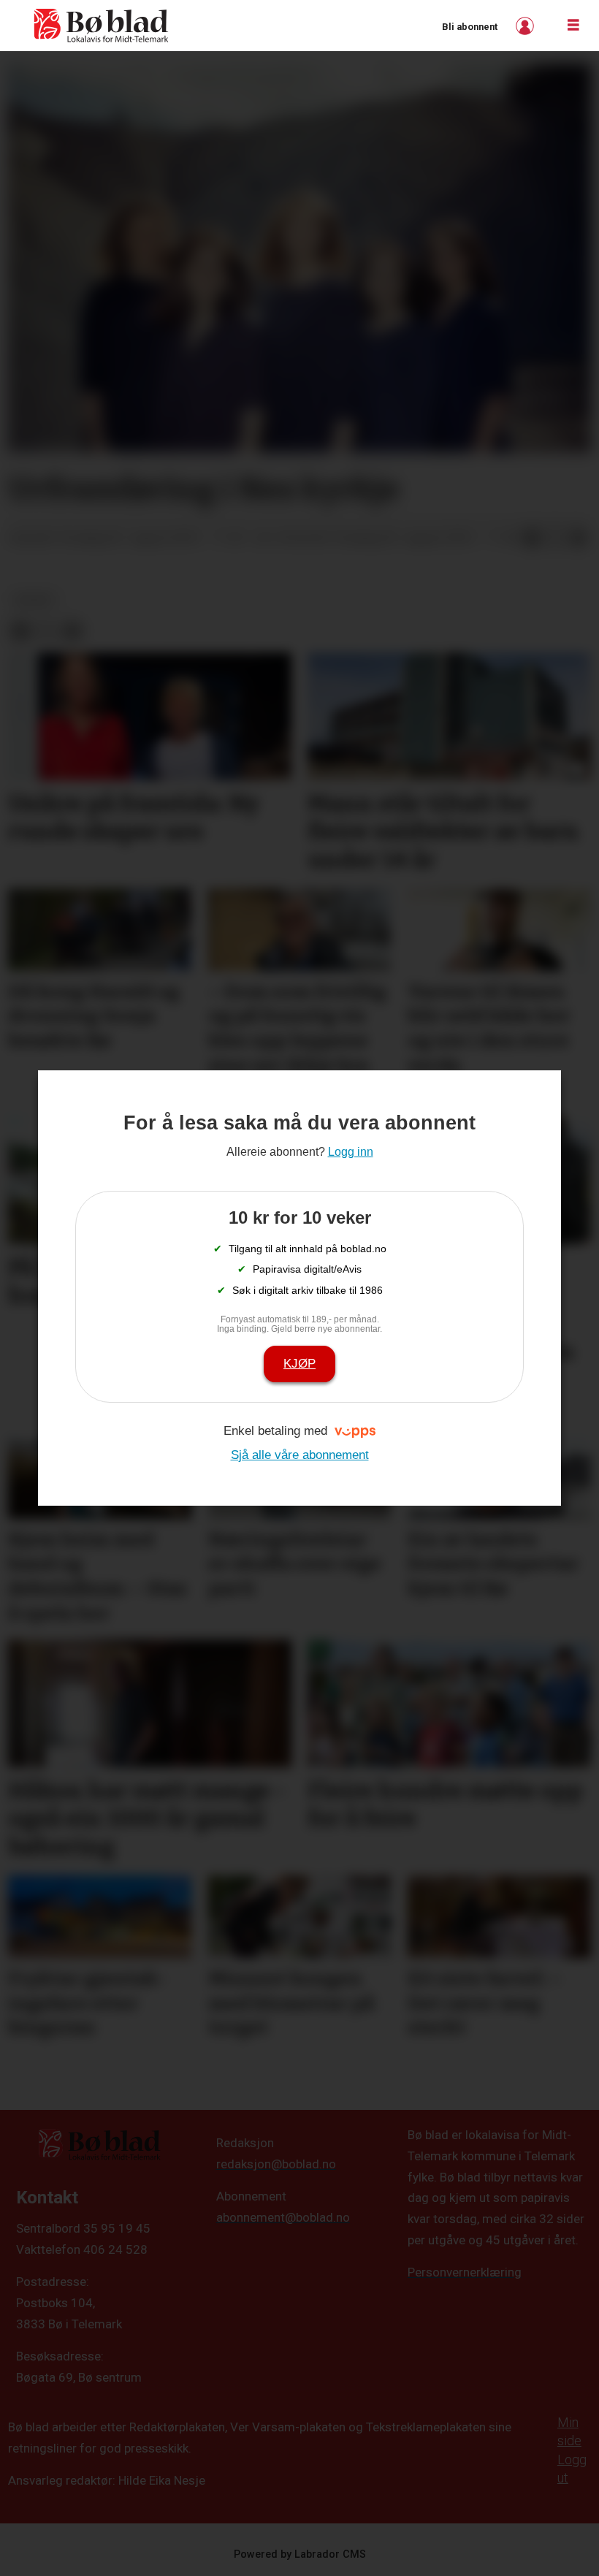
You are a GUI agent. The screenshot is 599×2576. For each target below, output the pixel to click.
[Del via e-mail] (579, 538)
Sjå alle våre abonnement (300, 1455)
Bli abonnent (470, 27)
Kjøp (299, 1364)
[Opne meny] (573, 26)
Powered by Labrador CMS (300, 2554)
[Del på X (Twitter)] (555, 538)
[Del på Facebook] (532, 538)
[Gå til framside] (102, 26)
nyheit (35, 600)
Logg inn (527, 26)
